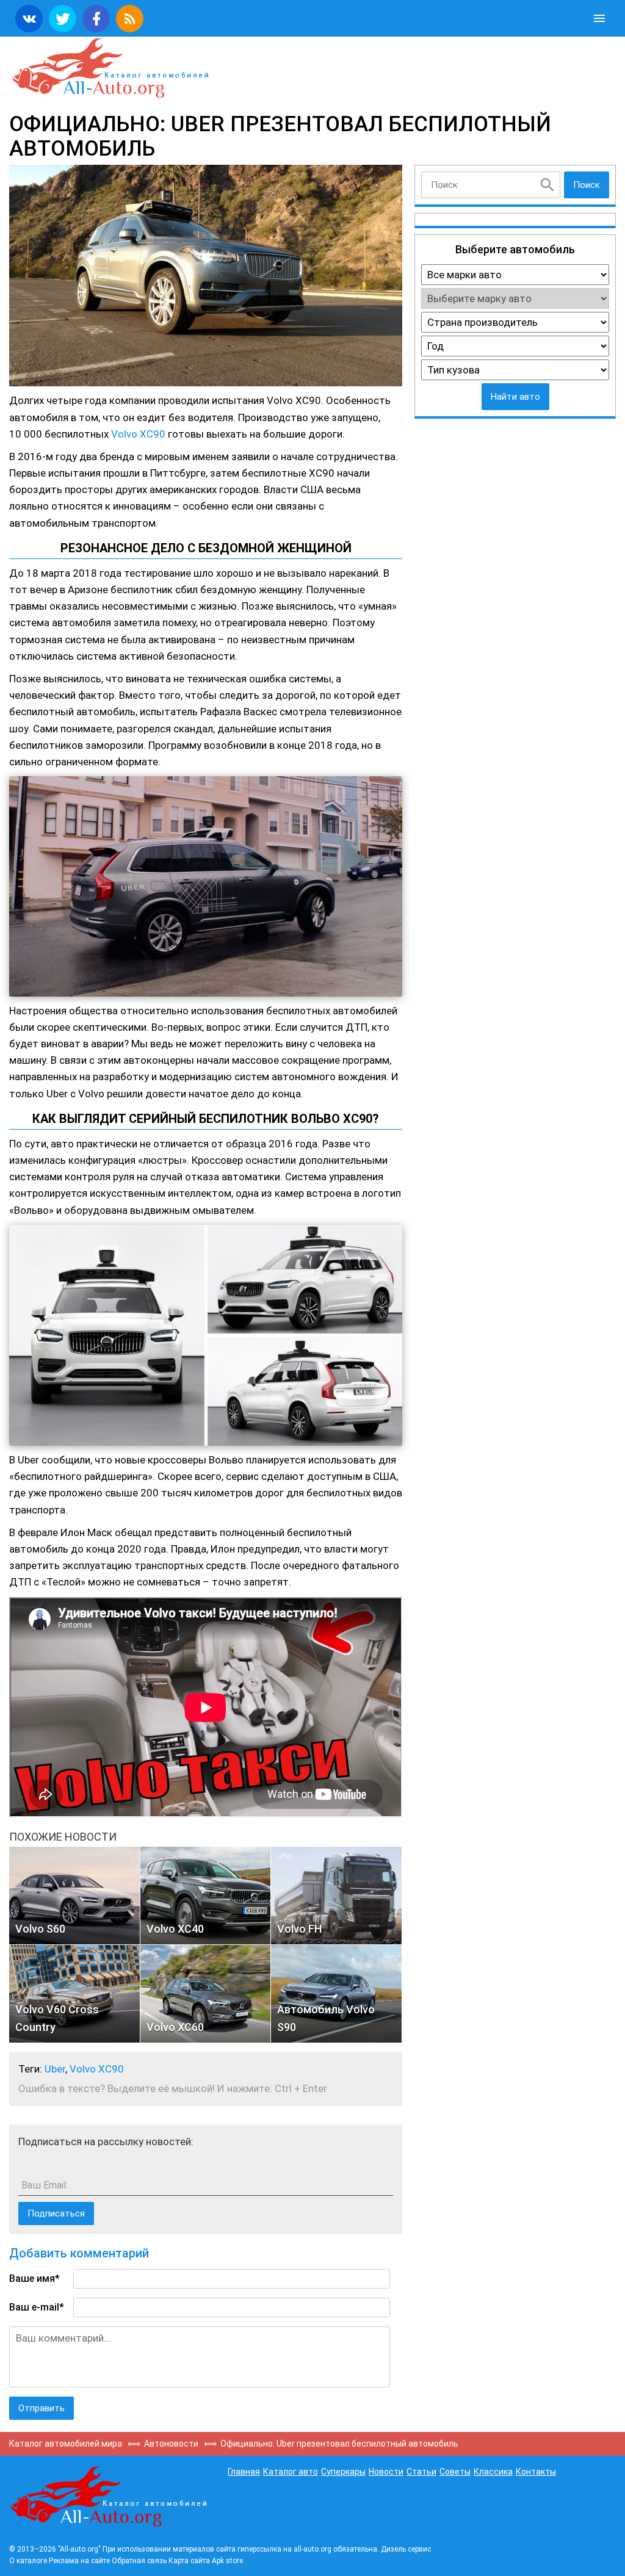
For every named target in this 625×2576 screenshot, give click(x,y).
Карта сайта (189, 2561)
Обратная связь (139, 2561)
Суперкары (343, 2472)
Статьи (421, 2472)
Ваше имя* (34, 2278)
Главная (244, 2472)
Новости (386, 2472)
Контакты (536, 2472)
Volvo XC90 (138, 434)
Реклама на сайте (79, 2561)
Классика (493, 2472)
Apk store (227, 2561)
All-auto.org (110, 68)
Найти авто (515, 397)
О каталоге (28, 2561)
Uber (55, 2069)
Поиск (587, 185)
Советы (455, 2472)
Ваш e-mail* (37, 2307)
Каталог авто (291, 2472)
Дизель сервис (406, 2549)
